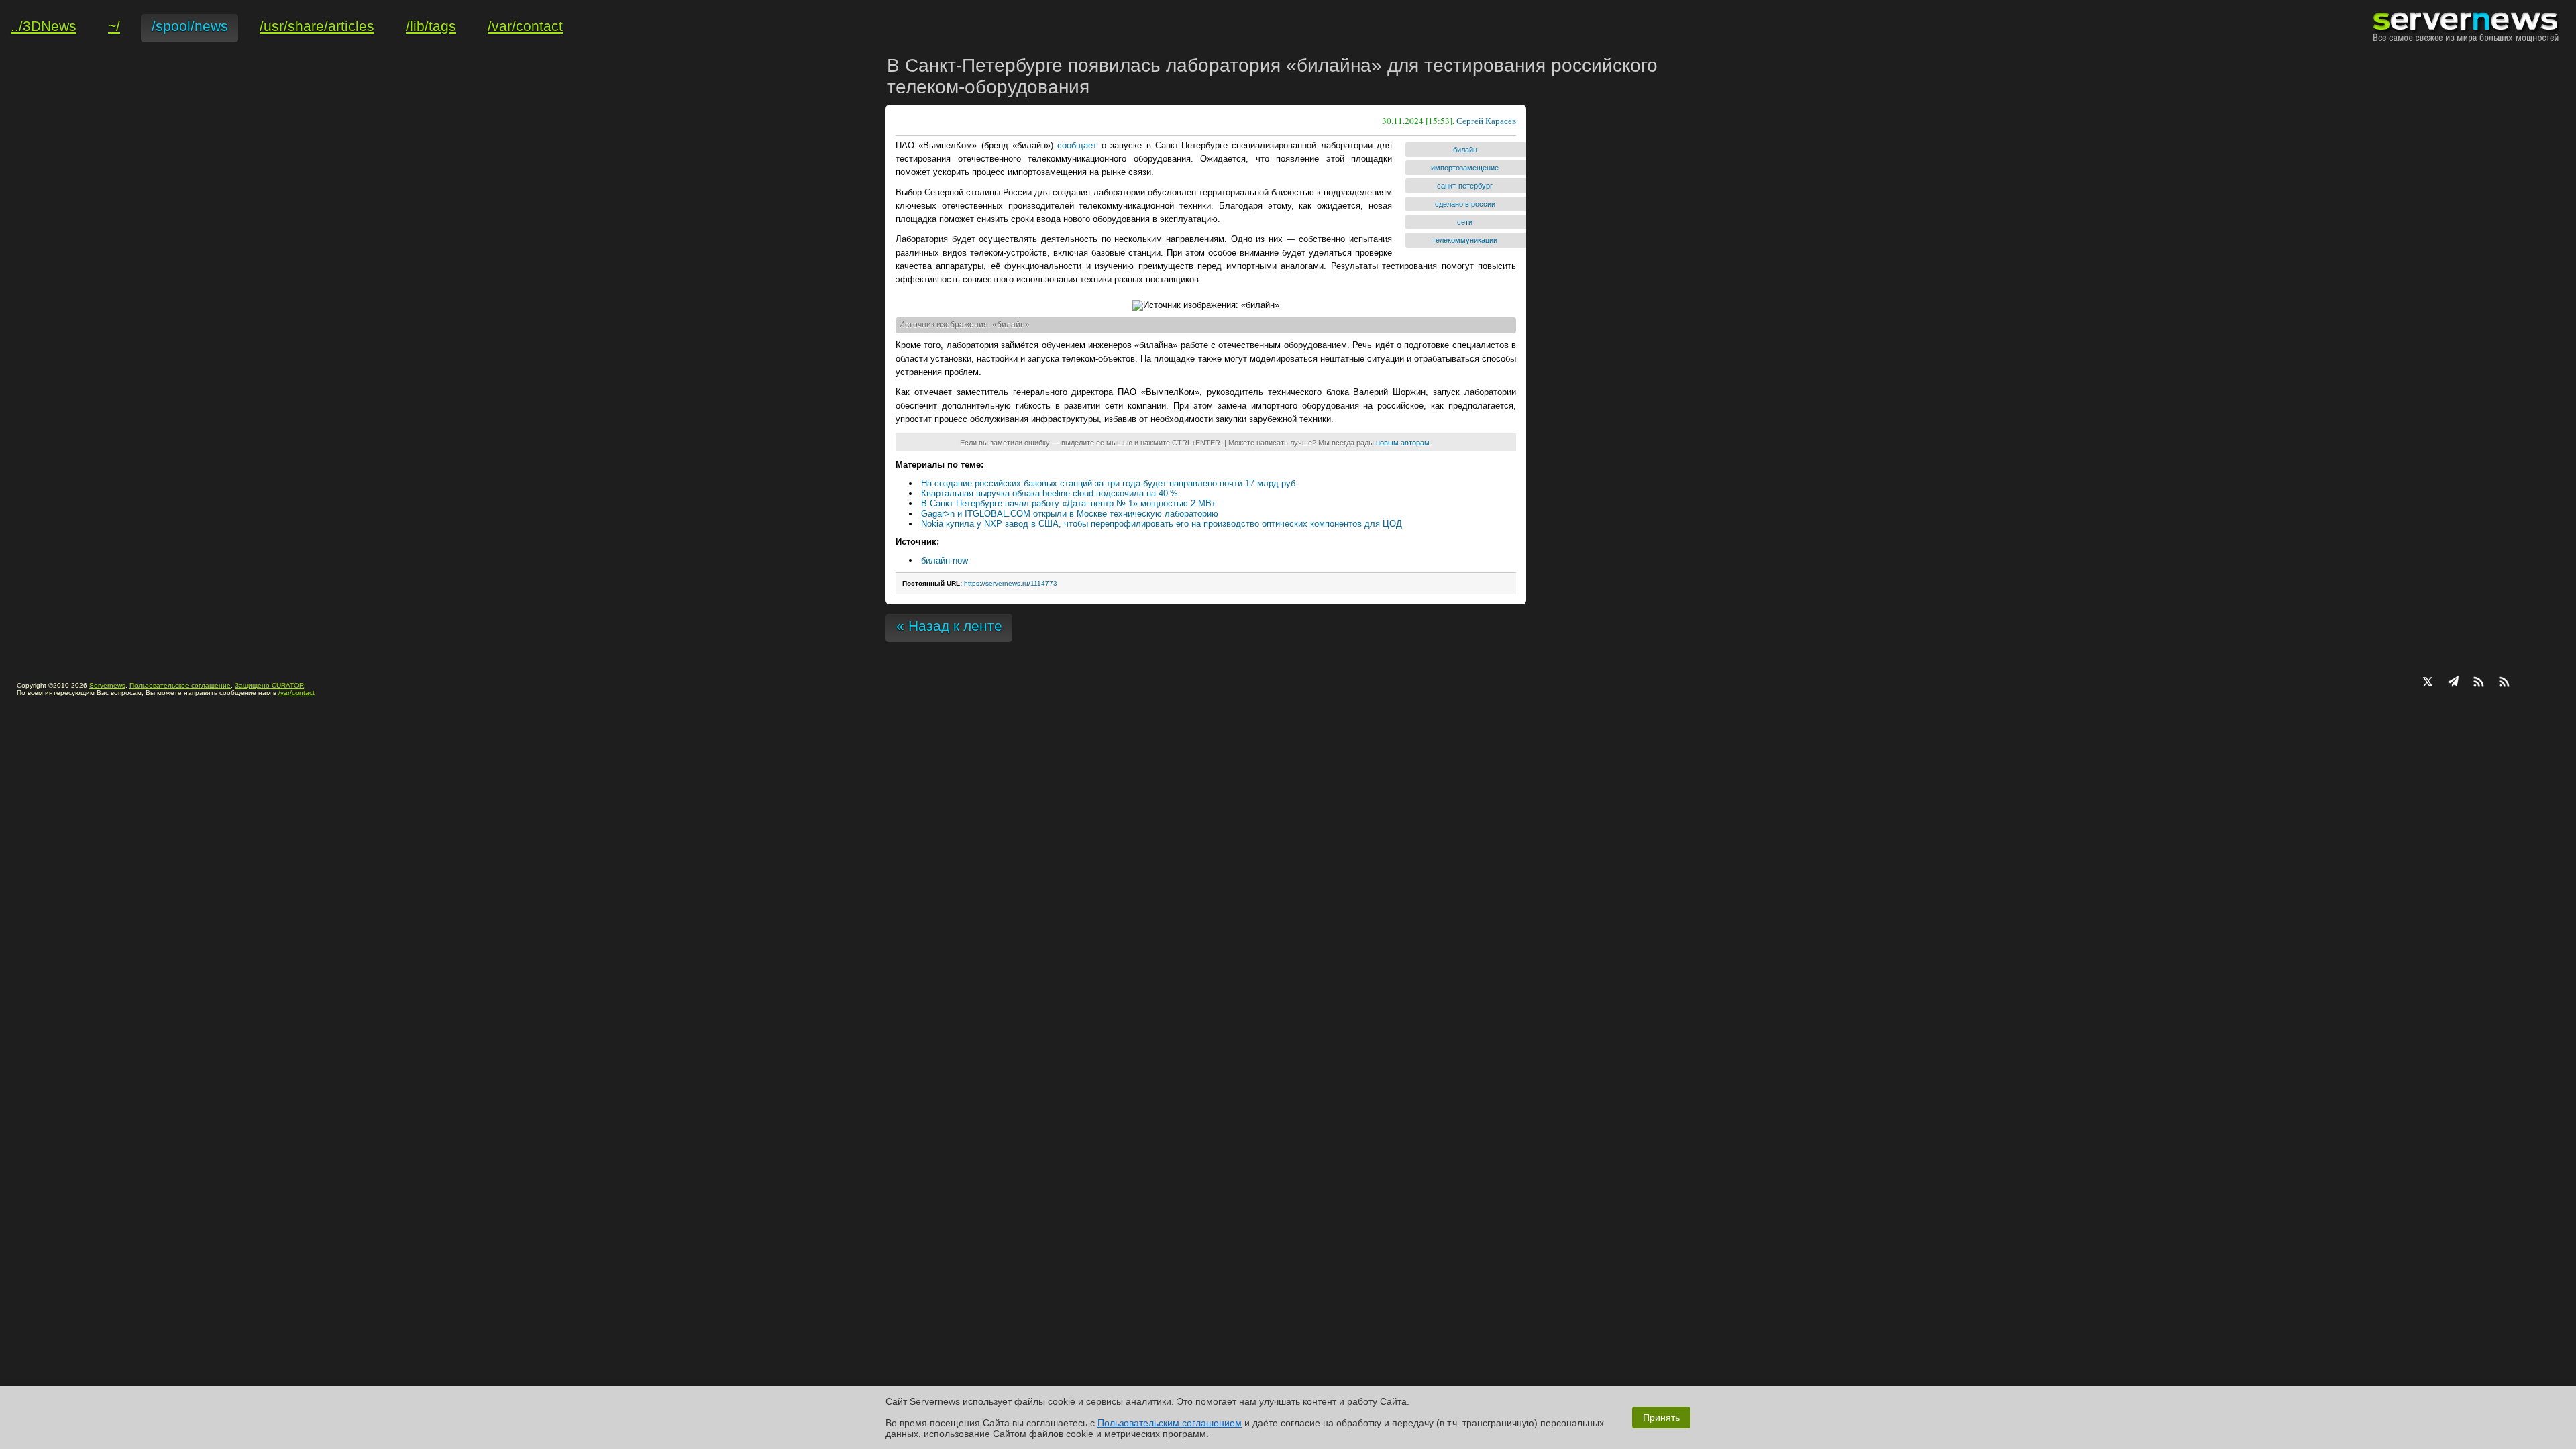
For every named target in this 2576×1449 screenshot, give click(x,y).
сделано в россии (1465, 204)
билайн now (945, 560)
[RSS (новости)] (2504, 683)
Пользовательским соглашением (1170, 1423)
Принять (1661, 1417)
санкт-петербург (1465, 186)
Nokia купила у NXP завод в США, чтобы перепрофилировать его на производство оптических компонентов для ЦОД (1162, 524)
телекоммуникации (1465, 240)
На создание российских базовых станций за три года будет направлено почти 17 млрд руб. (1110, 483)
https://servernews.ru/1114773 (1011, 583)
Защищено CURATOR (269, 685)
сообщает (1077, 145)
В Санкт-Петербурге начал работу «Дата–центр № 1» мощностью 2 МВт (1068, 503)
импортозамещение (1465, 168)
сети (1465, 222)
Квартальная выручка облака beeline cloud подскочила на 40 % (1050, 493)
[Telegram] (2453, 683)
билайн (1465, 150)
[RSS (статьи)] (2479, 683)
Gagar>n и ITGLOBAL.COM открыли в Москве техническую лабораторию (1070, 514)
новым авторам (1403, 443)
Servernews (107, 685)
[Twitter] (2428, 683)
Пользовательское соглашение (180, 685)
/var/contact (297, 693)
